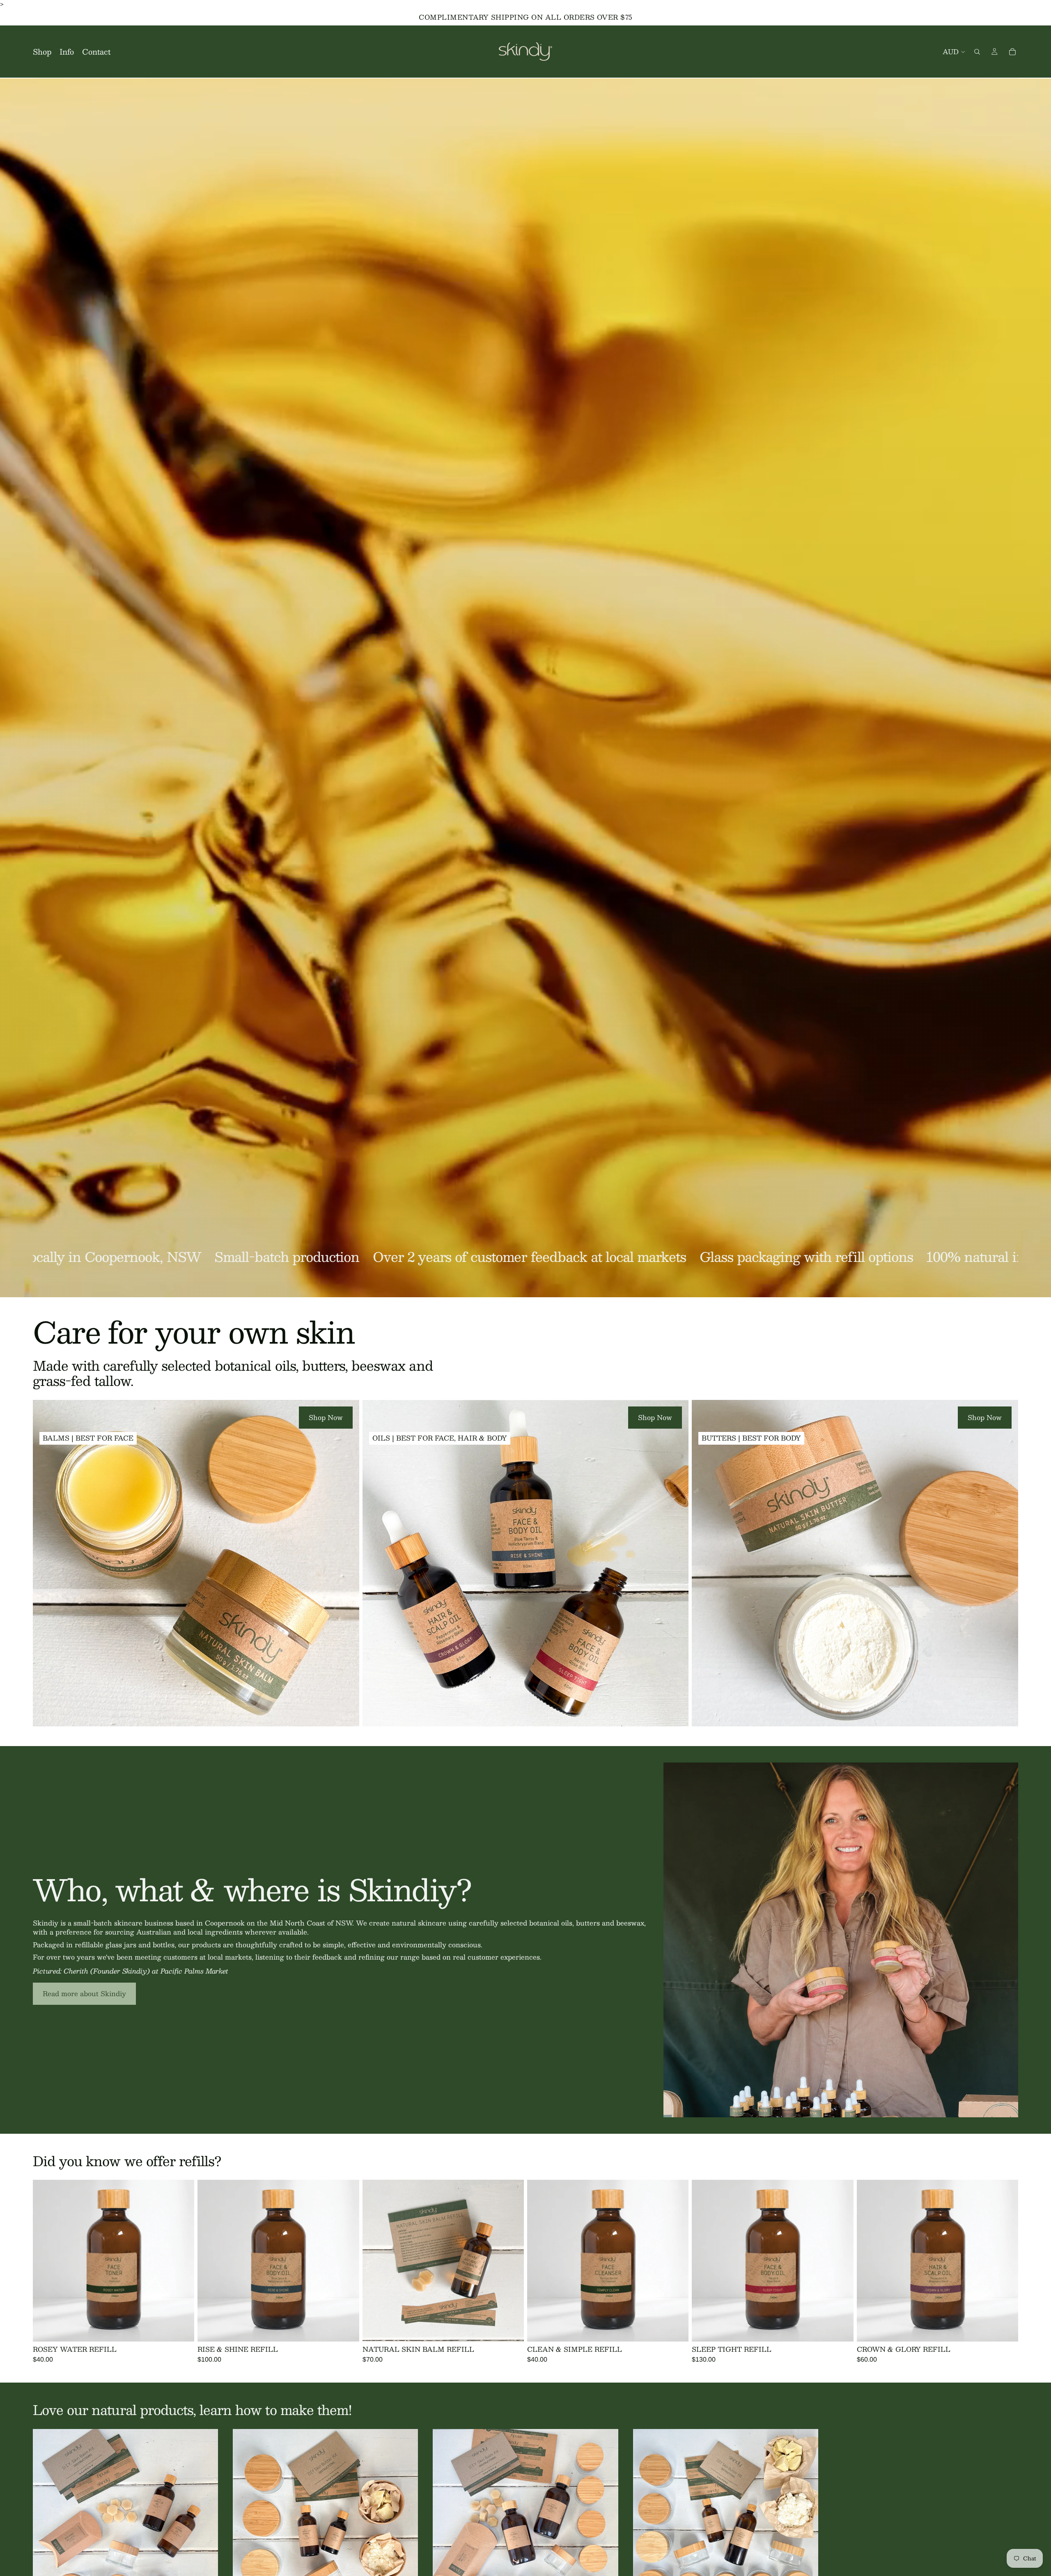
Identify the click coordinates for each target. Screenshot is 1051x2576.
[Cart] (1012, 52)
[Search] (977, 52)
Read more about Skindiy (84, 1993)
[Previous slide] (375, 2261)
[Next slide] (512, 2261)
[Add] (182, 2329)
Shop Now (326, 1417)
